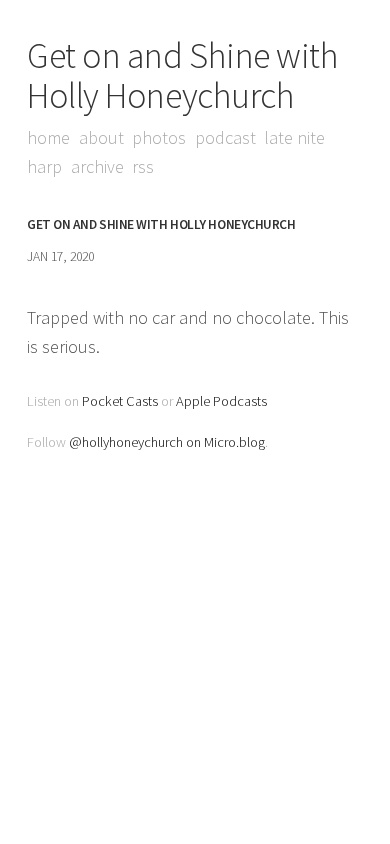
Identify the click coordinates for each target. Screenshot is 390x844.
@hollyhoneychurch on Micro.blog (167, 442)
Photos (159, 137)
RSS (143, 166)
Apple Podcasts (221, 401)
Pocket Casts (120, 401)
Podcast (225, 137)
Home (48, 137)
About (101, 137)
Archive (97, 166)
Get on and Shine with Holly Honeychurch (183, 75)
